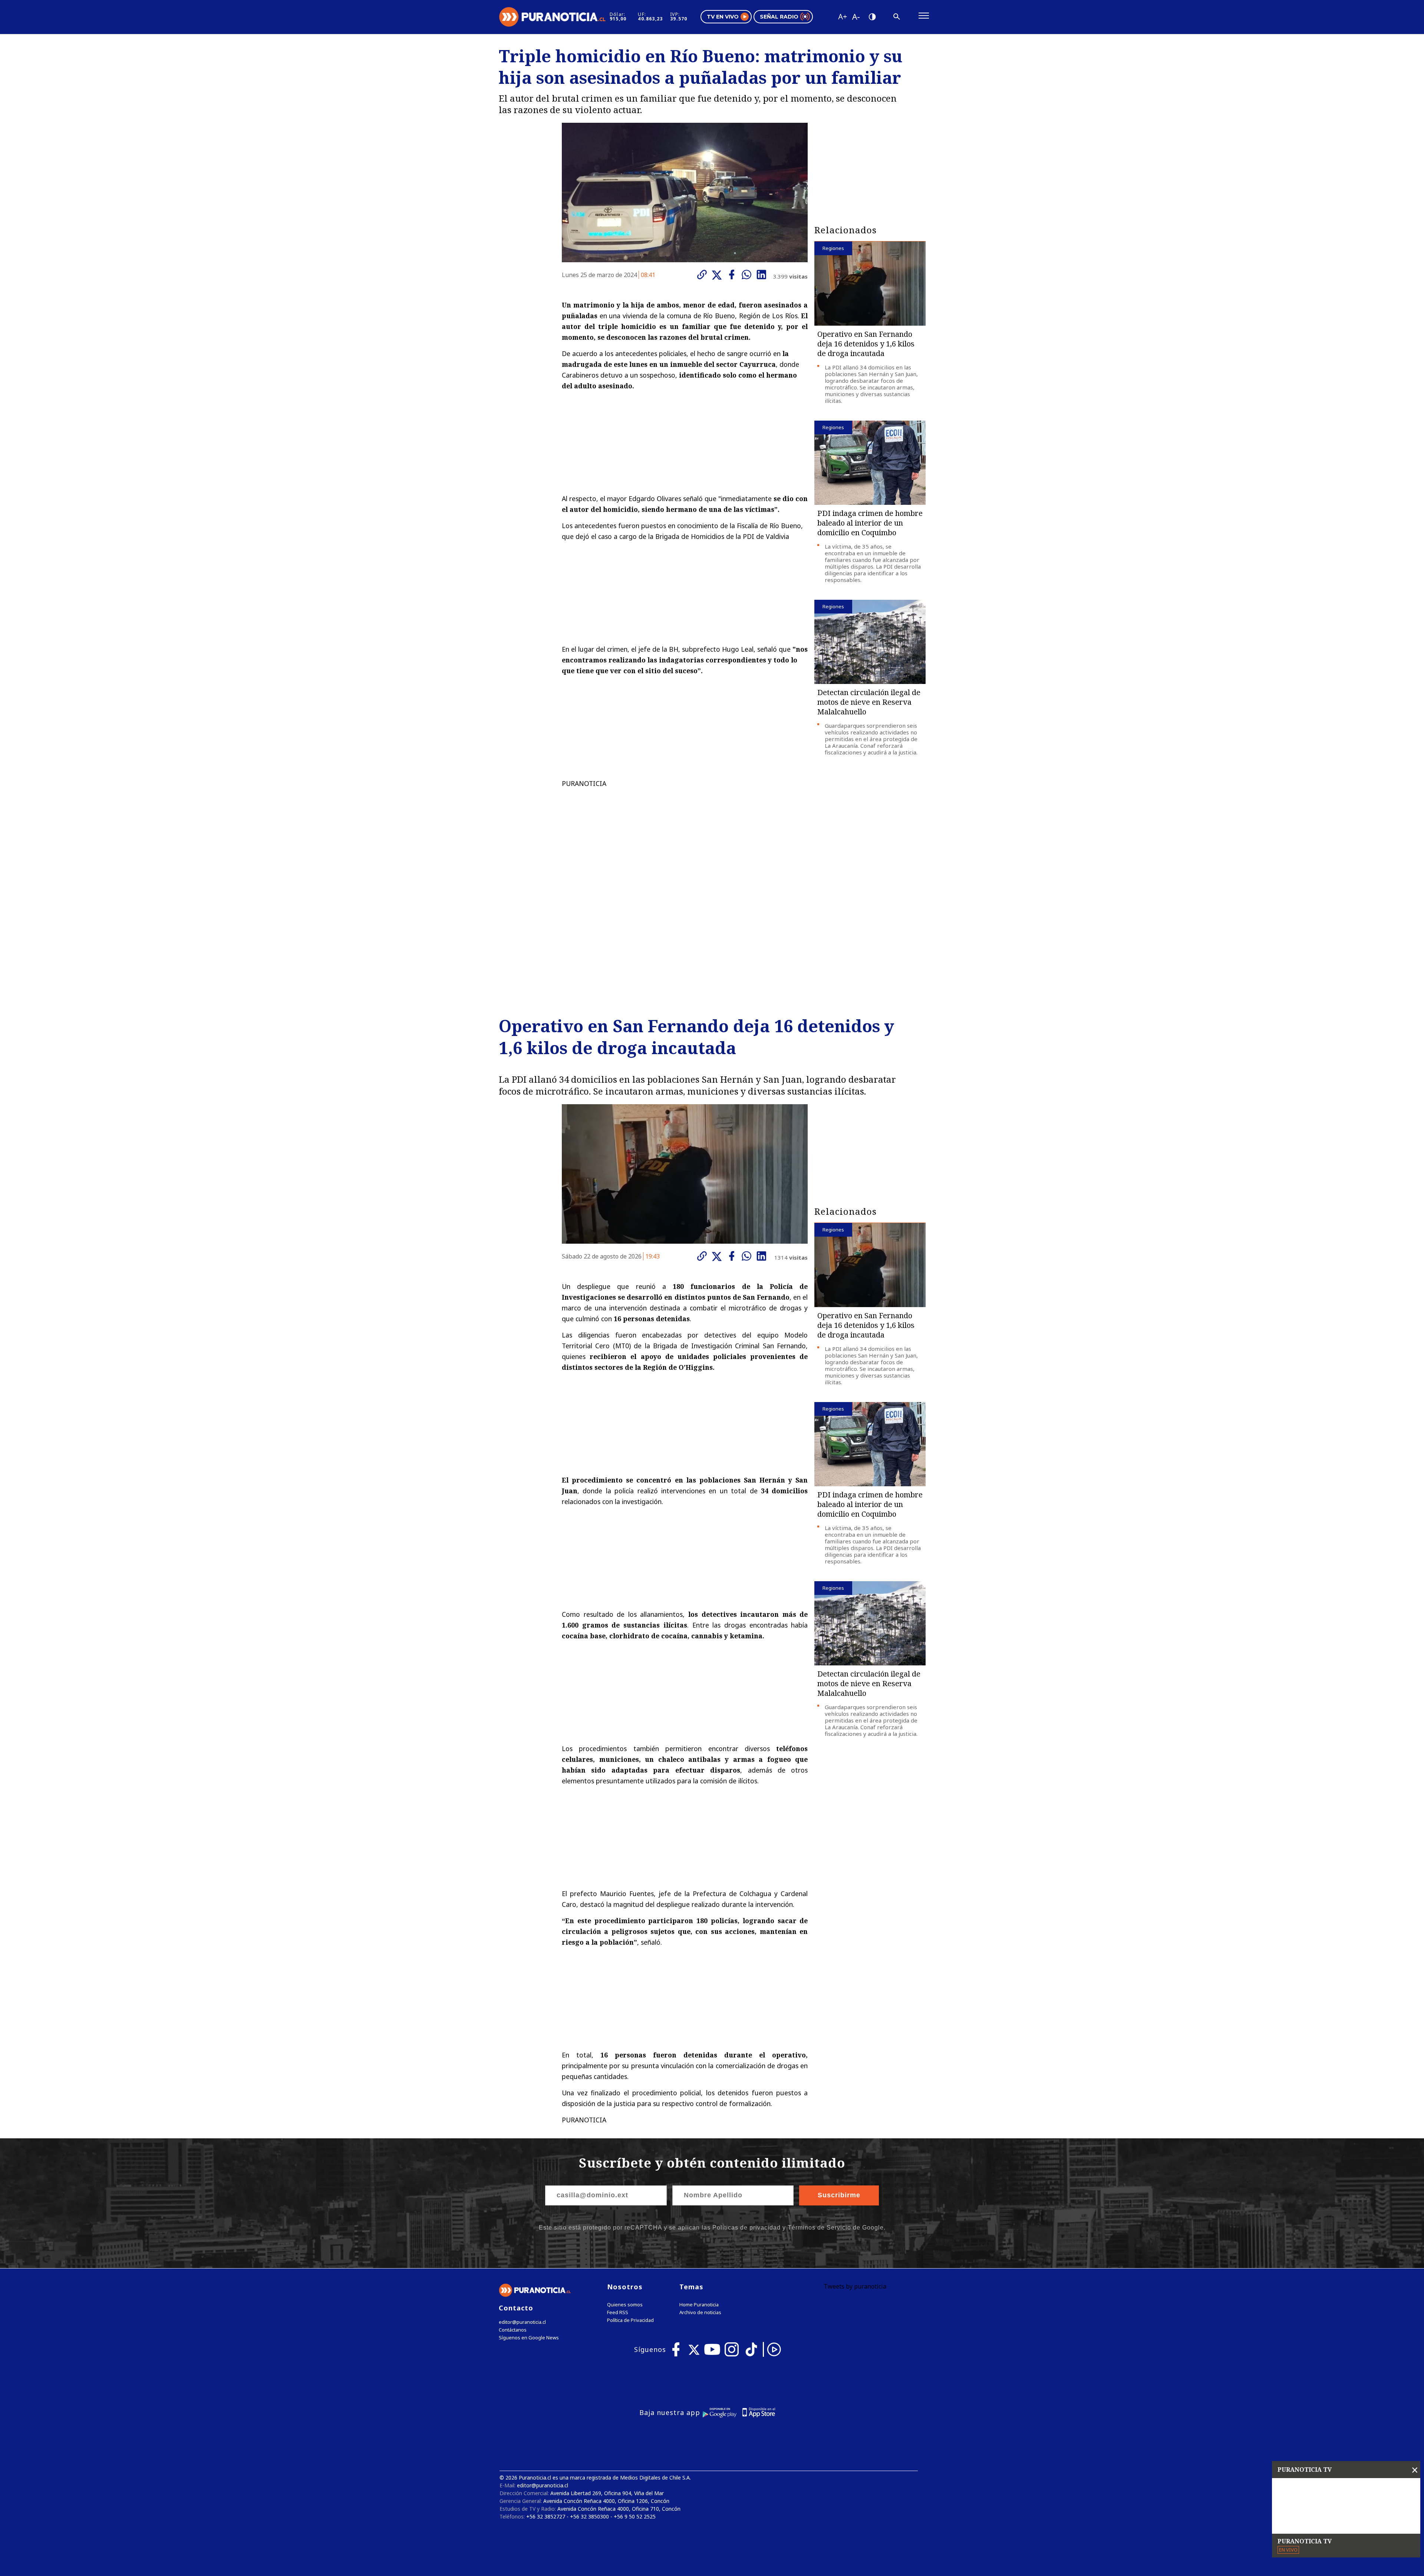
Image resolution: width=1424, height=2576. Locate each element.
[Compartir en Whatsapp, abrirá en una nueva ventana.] (748, 274)
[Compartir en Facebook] (734, 274)
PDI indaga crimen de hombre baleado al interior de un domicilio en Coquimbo (870, 523)
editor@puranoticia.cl (522, 2322)
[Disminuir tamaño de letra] (856, 17)
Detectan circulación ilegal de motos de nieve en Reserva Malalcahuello (869, 702)
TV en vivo (723, 17)
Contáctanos (513, 2330)
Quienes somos (625, 2305)
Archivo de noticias (700, 2312)
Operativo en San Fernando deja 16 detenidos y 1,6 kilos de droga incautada (866, 344)
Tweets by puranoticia (855, 2286)
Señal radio (779, 17)
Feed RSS (618, 2312)
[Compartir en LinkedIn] (763, 274)
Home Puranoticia (699, 2305)
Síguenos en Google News (529, 2338)
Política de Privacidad (630, 2320)
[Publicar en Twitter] (719, 275)
